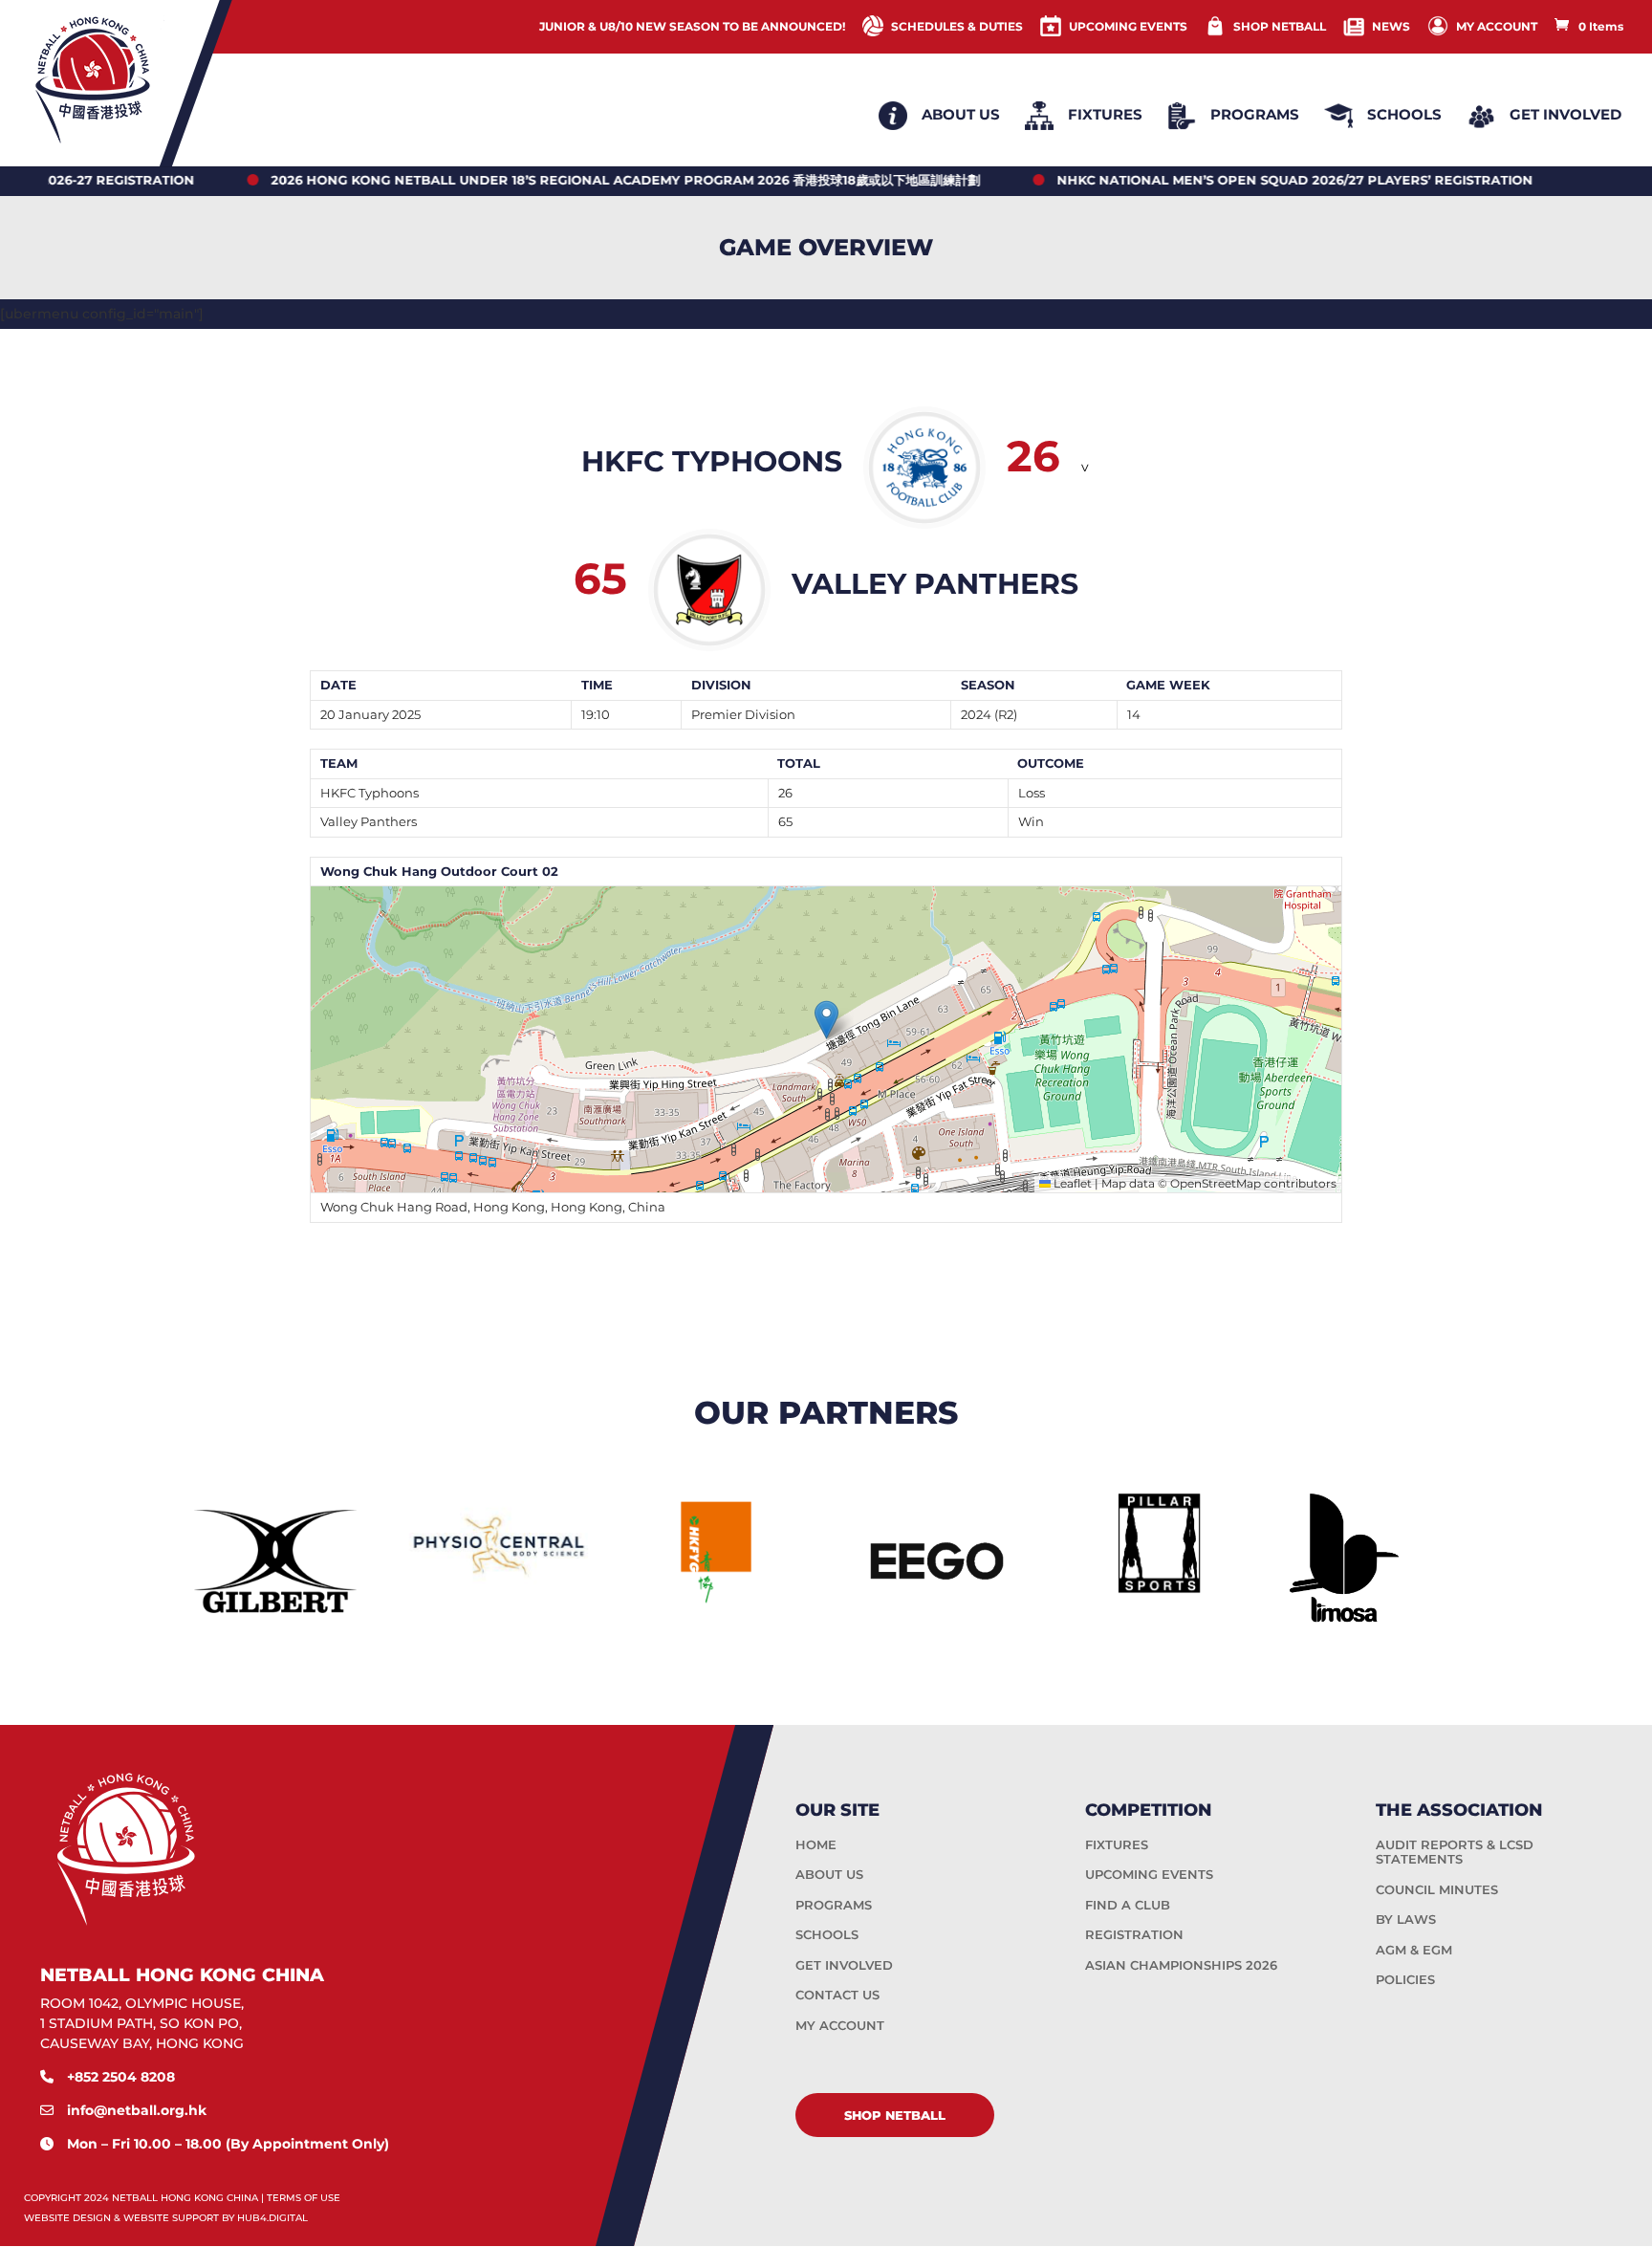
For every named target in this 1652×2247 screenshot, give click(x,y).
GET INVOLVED (844, 1965)
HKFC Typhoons (370, 793)
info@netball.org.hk (137, 2109)
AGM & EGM (1414, 1950)
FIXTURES (1117, 1844)
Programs (1255, 114)
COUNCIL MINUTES (1437, 1889)
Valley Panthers (369, 821)
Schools (1404, 114)
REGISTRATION (1134, 1934)
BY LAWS (1406, 1919)
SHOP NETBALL (1280, 26)
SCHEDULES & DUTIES (957, 26)
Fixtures (1105, 114)
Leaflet (1071, 1183)
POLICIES (1405, 1979)
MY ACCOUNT (1497, 26)
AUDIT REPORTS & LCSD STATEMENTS (1455, 1852)
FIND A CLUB (1128, 1905)
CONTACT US (837, 1995)
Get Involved (1565, 114)
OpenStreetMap (1216, 1183)
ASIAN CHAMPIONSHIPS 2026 (1181, 1965)
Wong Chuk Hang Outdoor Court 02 (439, 871)
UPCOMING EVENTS (1128, 26)
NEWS (1391, 26)
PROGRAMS (834, 1905)
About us (961, 114)
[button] (826, 1020)
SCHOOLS (827, 1934)
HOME (816, 1844)
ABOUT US (829, 1874)
